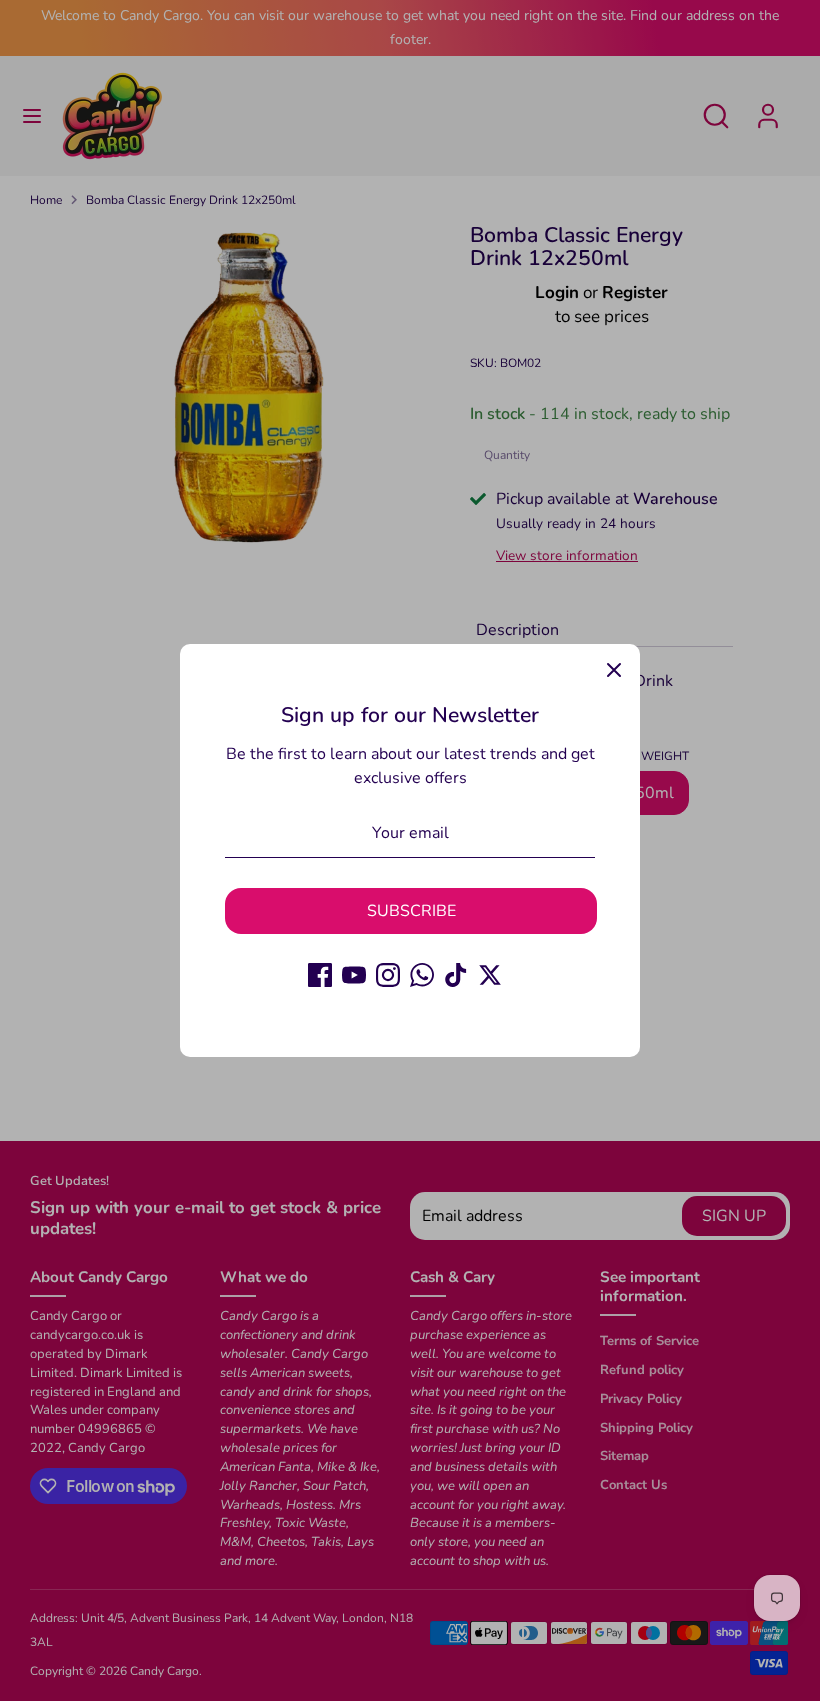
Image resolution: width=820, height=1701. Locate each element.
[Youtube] (354, 975)
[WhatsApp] (422, 975)
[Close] (614, 670)
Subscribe (411, 911)
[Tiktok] (456, 975)
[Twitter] (490, 975)
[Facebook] (320, 975)
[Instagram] (388, 975)
